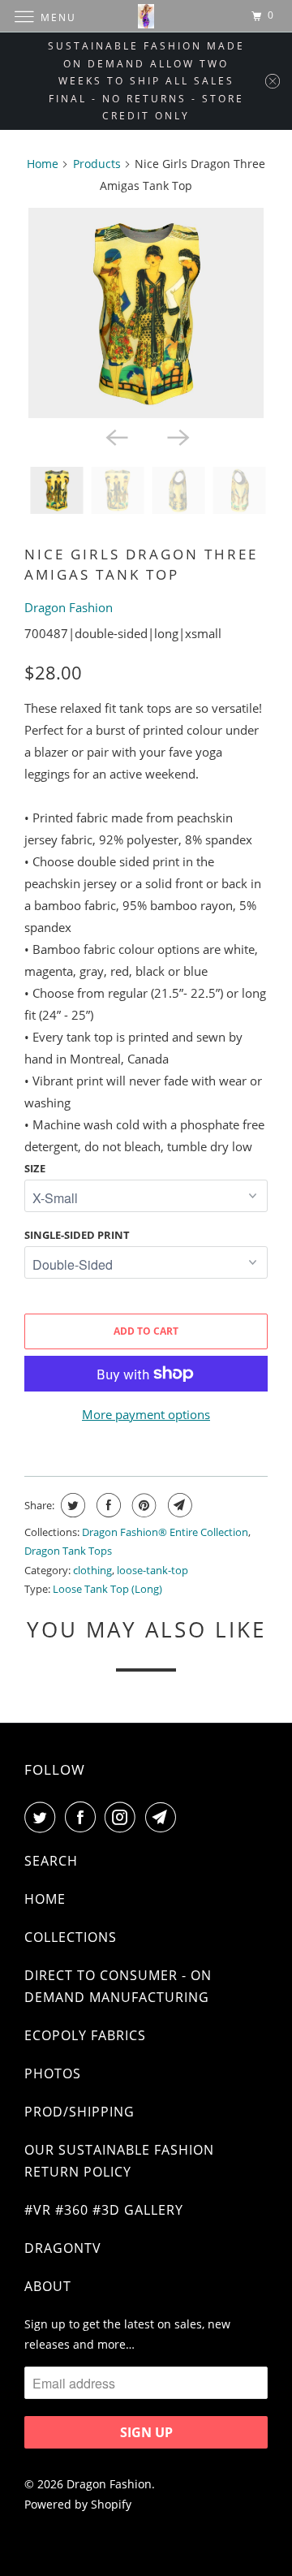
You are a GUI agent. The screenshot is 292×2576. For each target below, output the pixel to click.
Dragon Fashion (69, 607)
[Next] (177, 436)
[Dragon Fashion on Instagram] (123, 1817)
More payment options (146, 1414)
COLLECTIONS (71, 1937)
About (48, 2286)
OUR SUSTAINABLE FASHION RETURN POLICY (119, 2161)
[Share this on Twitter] (71, 1505)
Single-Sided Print (77, 1235)
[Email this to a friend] (178, 1505)
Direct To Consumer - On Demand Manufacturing (118, 1986)
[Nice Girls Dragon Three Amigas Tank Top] (146, 313)
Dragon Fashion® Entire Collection (165, 1532)
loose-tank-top (152, 1570)
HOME (45, 1899)
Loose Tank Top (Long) (107, 1589)
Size (35, 1168)
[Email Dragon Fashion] (164, 1817)
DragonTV (63, 2248)
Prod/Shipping (79, 2112)
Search (51, 1861)
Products (97, 164)
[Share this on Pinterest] (142, 1505)
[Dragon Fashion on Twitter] (43, 1817)
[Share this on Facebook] (107, 1505)
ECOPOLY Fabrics (85, 2035)
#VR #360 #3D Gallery (104, 2210)
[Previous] (115, 436)
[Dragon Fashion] (146, 16)
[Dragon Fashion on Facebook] (84, 1817)
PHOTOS (53, 2073)
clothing (92, 1570)
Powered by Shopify (78, 2504)
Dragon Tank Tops (68, 1551)
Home (43, 164)
